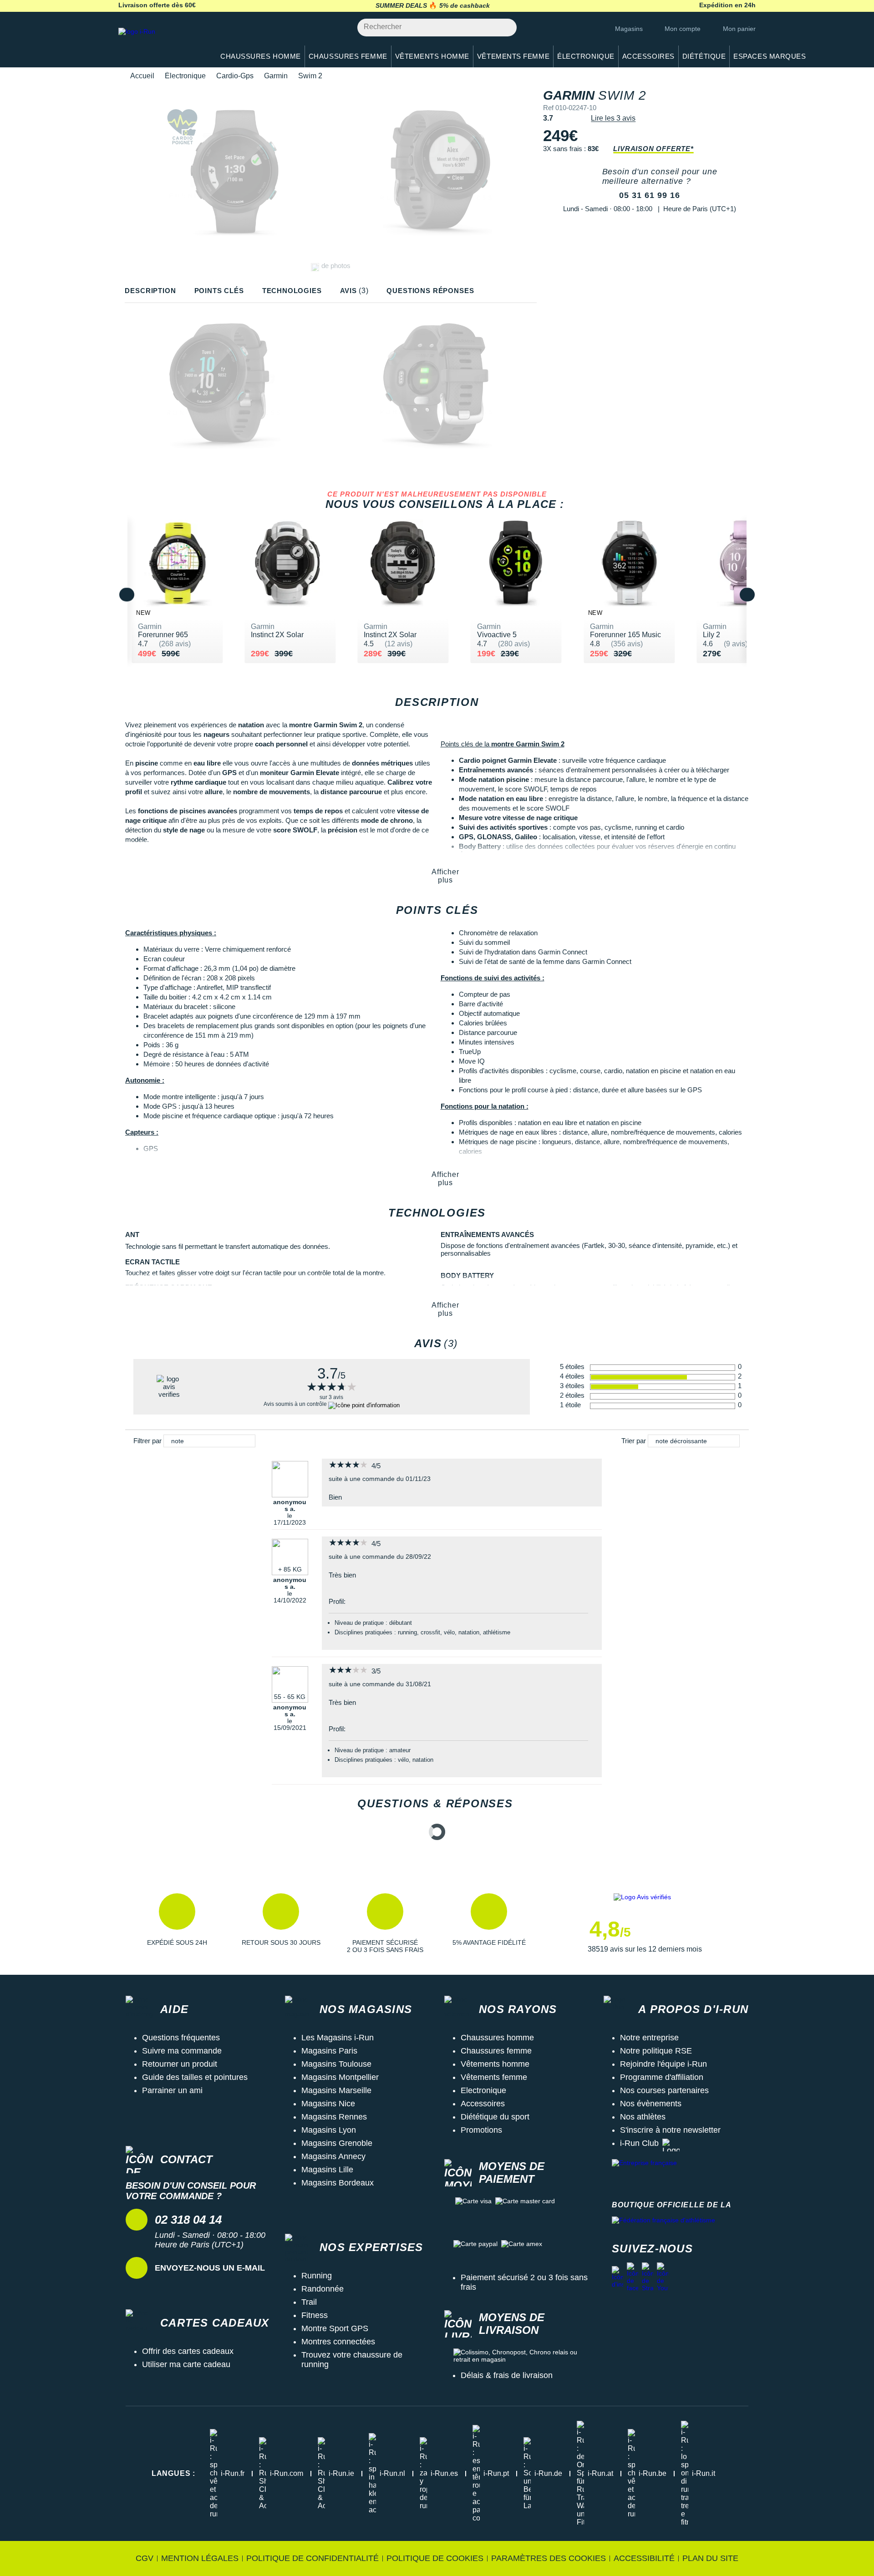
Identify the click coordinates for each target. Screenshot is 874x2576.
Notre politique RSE (656, 2051)
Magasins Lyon (329, 2130)
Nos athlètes (643, 2117)
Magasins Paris (329, 2051)
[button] (177, 1923)
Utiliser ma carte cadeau (186, 2364)
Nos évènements (651, 2104)
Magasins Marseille (336, 2090)
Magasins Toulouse (336, 2064)
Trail (309, 2302)
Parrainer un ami (172, 2090)
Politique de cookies (435, 2558)
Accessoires (483, 2104)
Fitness (315, 2315)
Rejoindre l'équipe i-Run (663, 2064)
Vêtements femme (494, 2077)
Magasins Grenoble (337, 2143)
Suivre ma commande (182, 2051)
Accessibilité (644, 2558)
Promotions (481, 2130)
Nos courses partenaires (664, 2090)
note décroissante (681, 1441)
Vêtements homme (495, 2064)
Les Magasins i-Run (338, 2038)
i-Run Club (639, 2143)
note (178, 1441)
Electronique (483, 2090)
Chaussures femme (496, 2051)
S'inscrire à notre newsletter (670, 2130)
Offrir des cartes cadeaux (188, 2351)
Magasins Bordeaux (338, 2183)
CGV (145, 2558)
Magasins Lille (327, 2170)
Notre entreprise (649, 2038)
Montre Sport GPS (335, 2328)
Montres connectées (338, 2342)
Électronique (185, 76)
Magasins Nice (328, 2104)
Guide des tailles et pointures (195, 2077)
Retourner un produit (180, 2064)
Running (317, 2276)
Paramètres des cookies (549, 2558)
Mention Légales (200, 2558)
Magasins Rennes (334, 2117)
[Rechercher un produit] (505, 28)
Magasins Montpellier (340, 2077)
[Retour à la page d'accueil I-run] (162, 43)
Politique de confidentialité (313, 2558)
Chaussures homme (497, 2038)
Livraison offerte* (653, 149)
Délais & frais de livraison (507, 2375)
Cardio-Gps (235, 76)
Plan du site (710, 2558)
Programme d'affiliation (662, 2077)
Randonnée (323, 2289)
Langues (173, 2473)
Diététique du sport (495, 2117)
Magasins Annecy (333, 2156)
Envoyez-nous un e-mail (210, 2268)
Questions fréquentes (181, 2038)
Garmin (276, 76)
